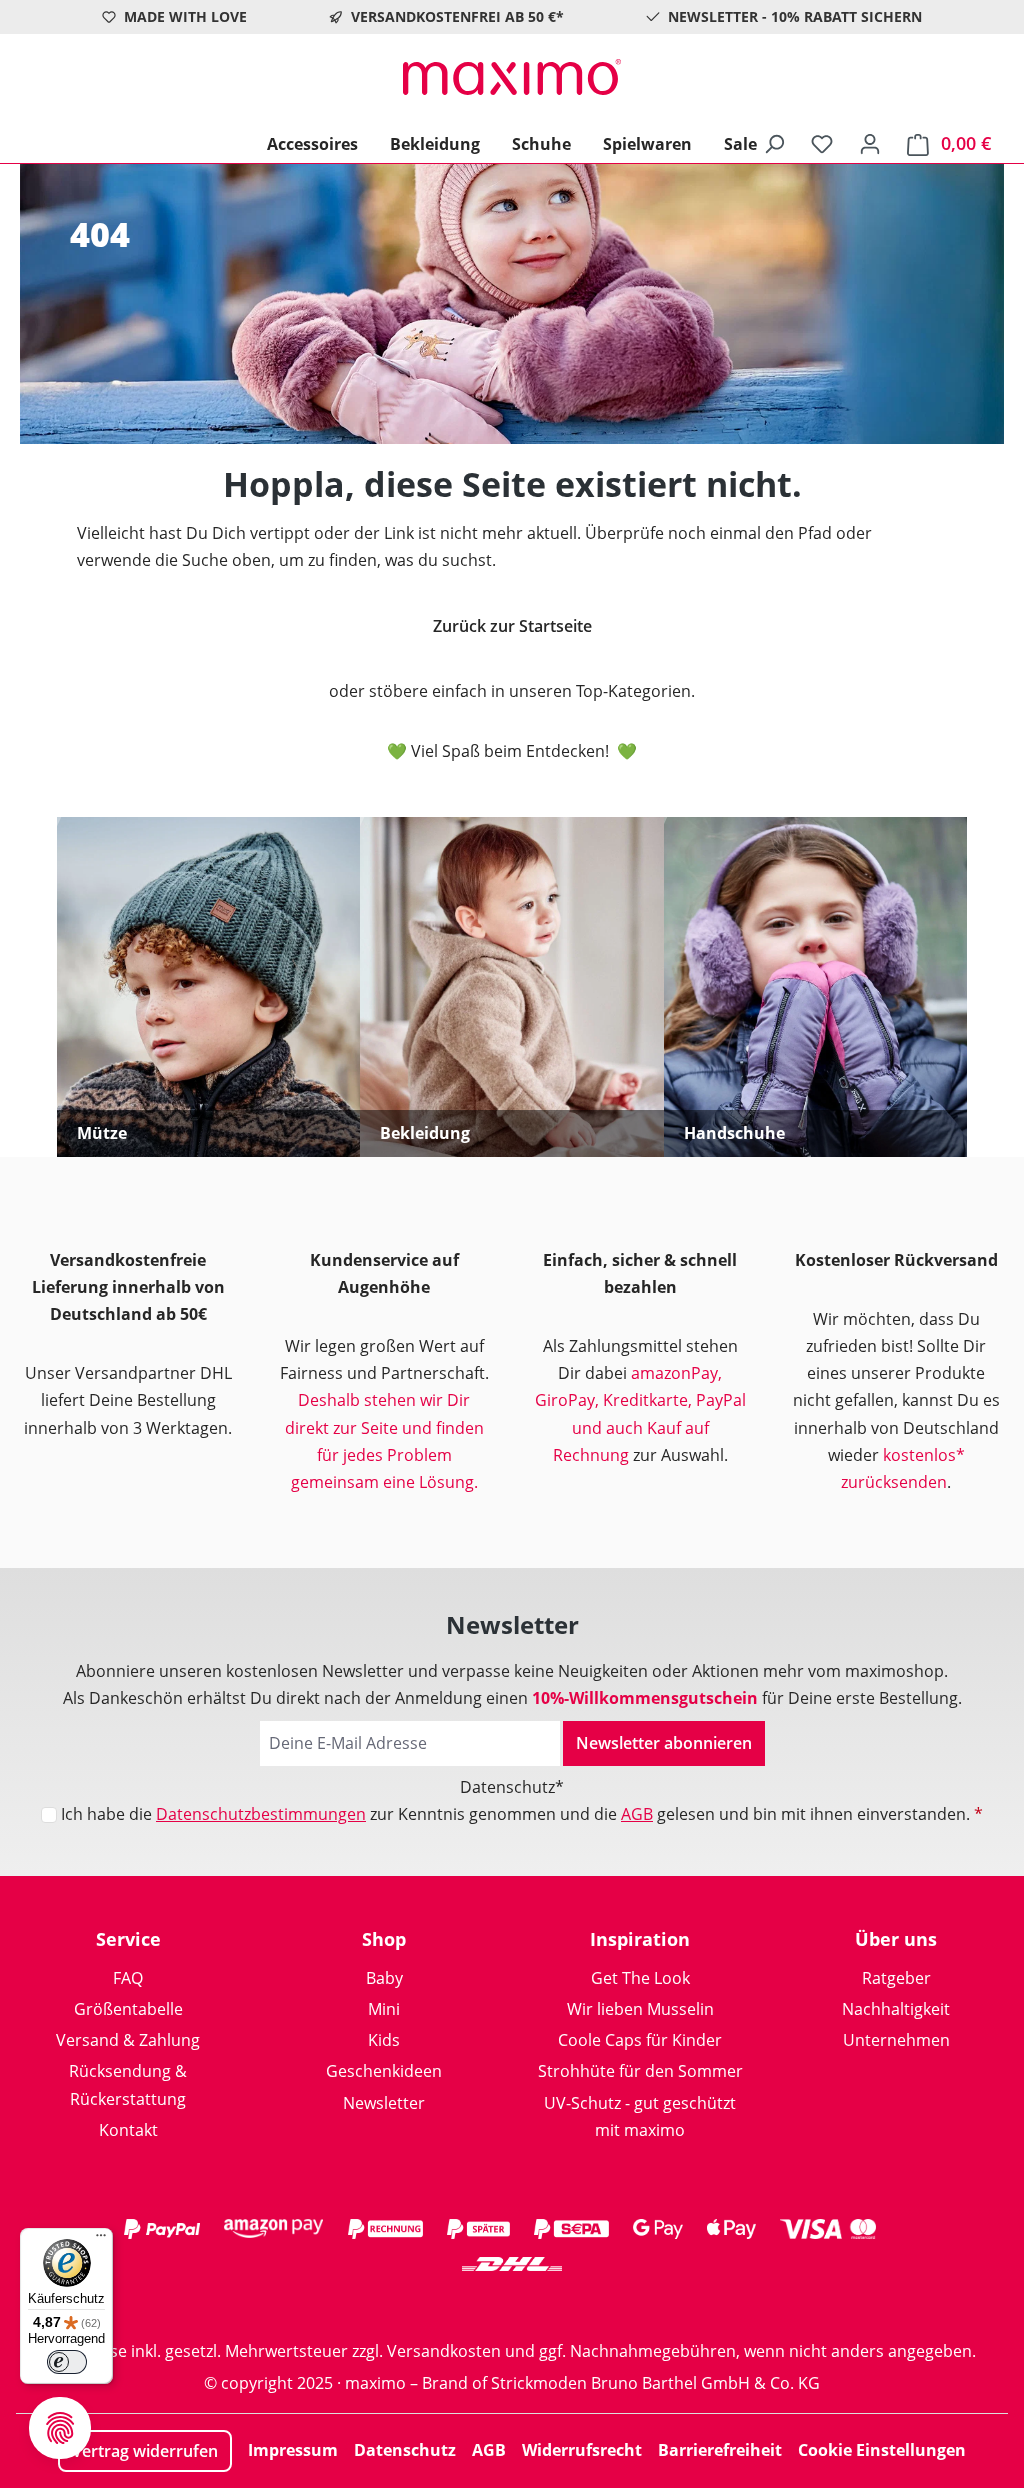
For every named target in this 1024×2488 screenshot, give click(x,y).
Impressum (293, 2450)
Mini (384, 2009)
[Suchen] (774, 143)
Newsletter (384, 2103)
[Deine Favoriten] (822, 143)
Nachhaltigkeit (896, 2009)
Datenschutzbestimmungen (261, 1814)
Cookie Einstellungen (882, 2450)
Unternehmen (896, 2040)
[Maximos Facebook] (512, 2303)
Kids (384, 2040)
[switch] (67, 2362)
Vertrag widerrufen (145, 2451)
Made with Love (185, 16)
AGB (637, 1814)
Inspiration (640, 1939)
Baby (384, 1978)
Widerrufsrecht (582, 2450)
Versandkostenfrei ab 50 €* (457, 16)
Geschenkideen (384, 2071)
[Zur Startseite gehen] (512, 77)
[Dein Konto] (870, 143)
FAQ (128, 1978)
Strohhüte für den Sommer (640, 2071)
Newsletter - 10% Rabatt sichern (795, 16)
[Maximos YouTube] (592, 2303)
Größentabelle (128, 2009)
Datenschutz (405, 2450)
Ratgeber (896, 1978)
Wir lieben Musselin (640, 2009)
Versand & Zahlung (128, 2040)
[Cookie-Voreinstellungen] (60, 2428)
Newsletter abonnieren (664, 1743)
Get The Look (640, 1978)
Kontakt (128, 2130)
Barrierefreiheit (720, 2450)
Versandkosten (444, 2351)
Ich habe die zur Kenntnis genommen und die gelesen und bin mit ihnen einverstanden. (522, 1814)
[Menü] (101, 2240)
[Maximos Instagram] (432, 2303)
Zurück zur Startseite (512, 626)
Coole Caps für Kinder (640, 2040)
